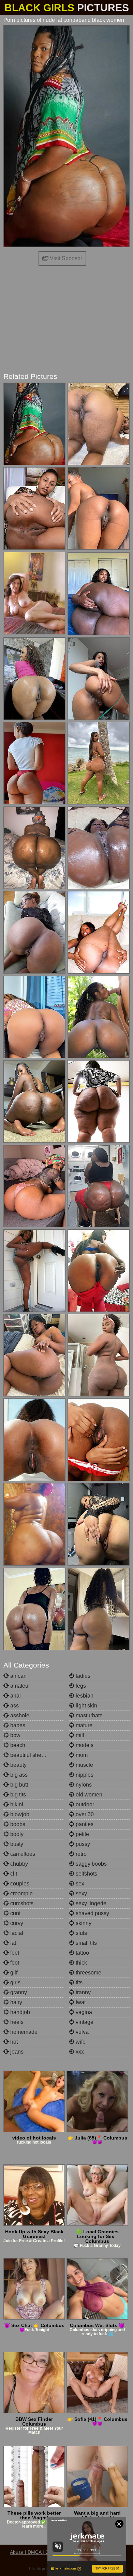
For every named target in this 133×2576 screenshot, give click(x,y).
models (84, 1745)
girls (15, 1982)
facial (16, 1933)
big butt (18, 1785)
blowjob (19, 1814)
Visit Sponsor (65, 258)
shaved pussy (92, 1913)
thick (81, 1963)
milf (79, 1735)
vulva (82, 2032)
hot (13, 2042)
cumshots (21, 1903)
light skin (86, 1706)
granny (18, 1992)
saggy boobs (91, 1864)
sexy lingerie (90, 1903)
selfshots (86, 1874)
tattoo (82, 1953)
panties (84, 1824)
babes (17, 1725)
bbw (15, 1735)
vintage (84, 2022)
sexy (81, 1893)
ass (14, 1706)
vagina (83, 2012)
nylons (83, 1785)
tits (78, 1982)
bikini (16, 1804)
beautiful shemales (32, 1755)
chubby (18, 1864)
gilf (13, 1973)
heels (16, 2022)
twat (80, 2002)
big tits (17, 1795)
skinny (83, 1923)
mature (83, 1725)
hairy (16, 2002)
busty (16, 1844)
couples (19, 1884)
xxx (79, 2052)
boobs (17, 1824)
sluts (81, 1933)
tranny (83, 1992)
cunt (15, 1913)
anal (15, 1696)
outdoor (84, 1804)
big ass (18, 1775)
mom (81, 1755)
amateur (19, 1686)
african (18, 1676)
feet (14, 1953)
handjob (19, 2012)
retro (80, 1854)
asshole (19, 1715)
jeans (16, 2052)
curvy (16, 1923)
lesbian (84, 1696)
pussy (82, 1844)
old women (88, 1795)
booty (16, 1834)
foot (14, 1963)
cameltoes (22, 1854)
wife (80, 2042)
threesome (88, 1973)
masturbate (88, 1715)
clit (13, 1874)
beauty (18, 1765)
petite (82, 1834)
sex (79, 1884)
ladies (82, 1676)
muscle (84, 1765)
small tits (86, 1943)
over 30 (84, 1814)
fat (12, 1943)
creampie (21, 1893)
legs (80, 1686)
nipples (84, 1775)
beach (17, 1745)
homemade (23, 2032)
